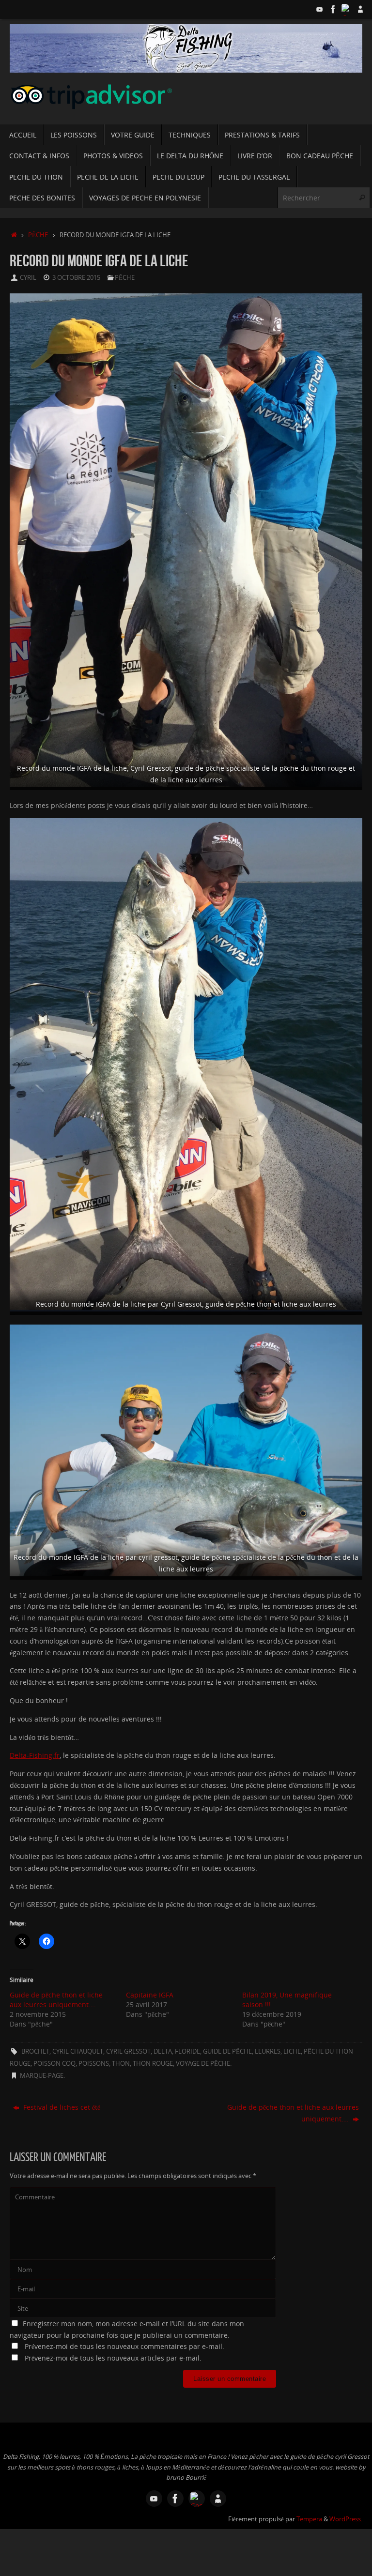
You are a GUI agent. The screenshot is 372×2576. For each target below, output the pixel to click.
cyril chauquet (78, 2051)
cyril (28, 278)
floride (187, 2051)
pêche (38, 235)
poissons (94, 2064)
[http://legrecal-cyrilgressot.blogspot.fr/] (360, 9)
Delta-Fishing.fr (35, 1755)
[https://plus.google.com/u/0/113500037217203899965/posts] (347, 9)
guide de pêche (227, 2051)
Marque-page (42, 2076)
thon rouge (153, 2064)
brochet (35, 2051)
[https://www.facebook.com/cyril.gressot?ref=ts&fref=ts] (333, 9)
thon (121, 2064)
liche (292, 2051)
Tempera (309, 2519)
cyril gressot (128, 2051)
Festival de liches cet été (61, 2107)
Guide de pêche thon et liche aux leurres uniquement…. (56, 2000)
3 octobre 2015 (76, 278)
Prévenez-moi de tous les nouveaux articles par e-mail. (113, 2358)
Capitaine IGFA (150, 1995)
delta (163, 2051)
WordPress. (346, 2519)
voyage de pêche (203, 2064)
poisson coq (54, 2064)
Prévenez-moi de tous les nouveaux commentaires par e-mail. (124, 2346)
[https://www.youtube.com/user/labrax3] (320, 9)
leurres (268, 2051)
